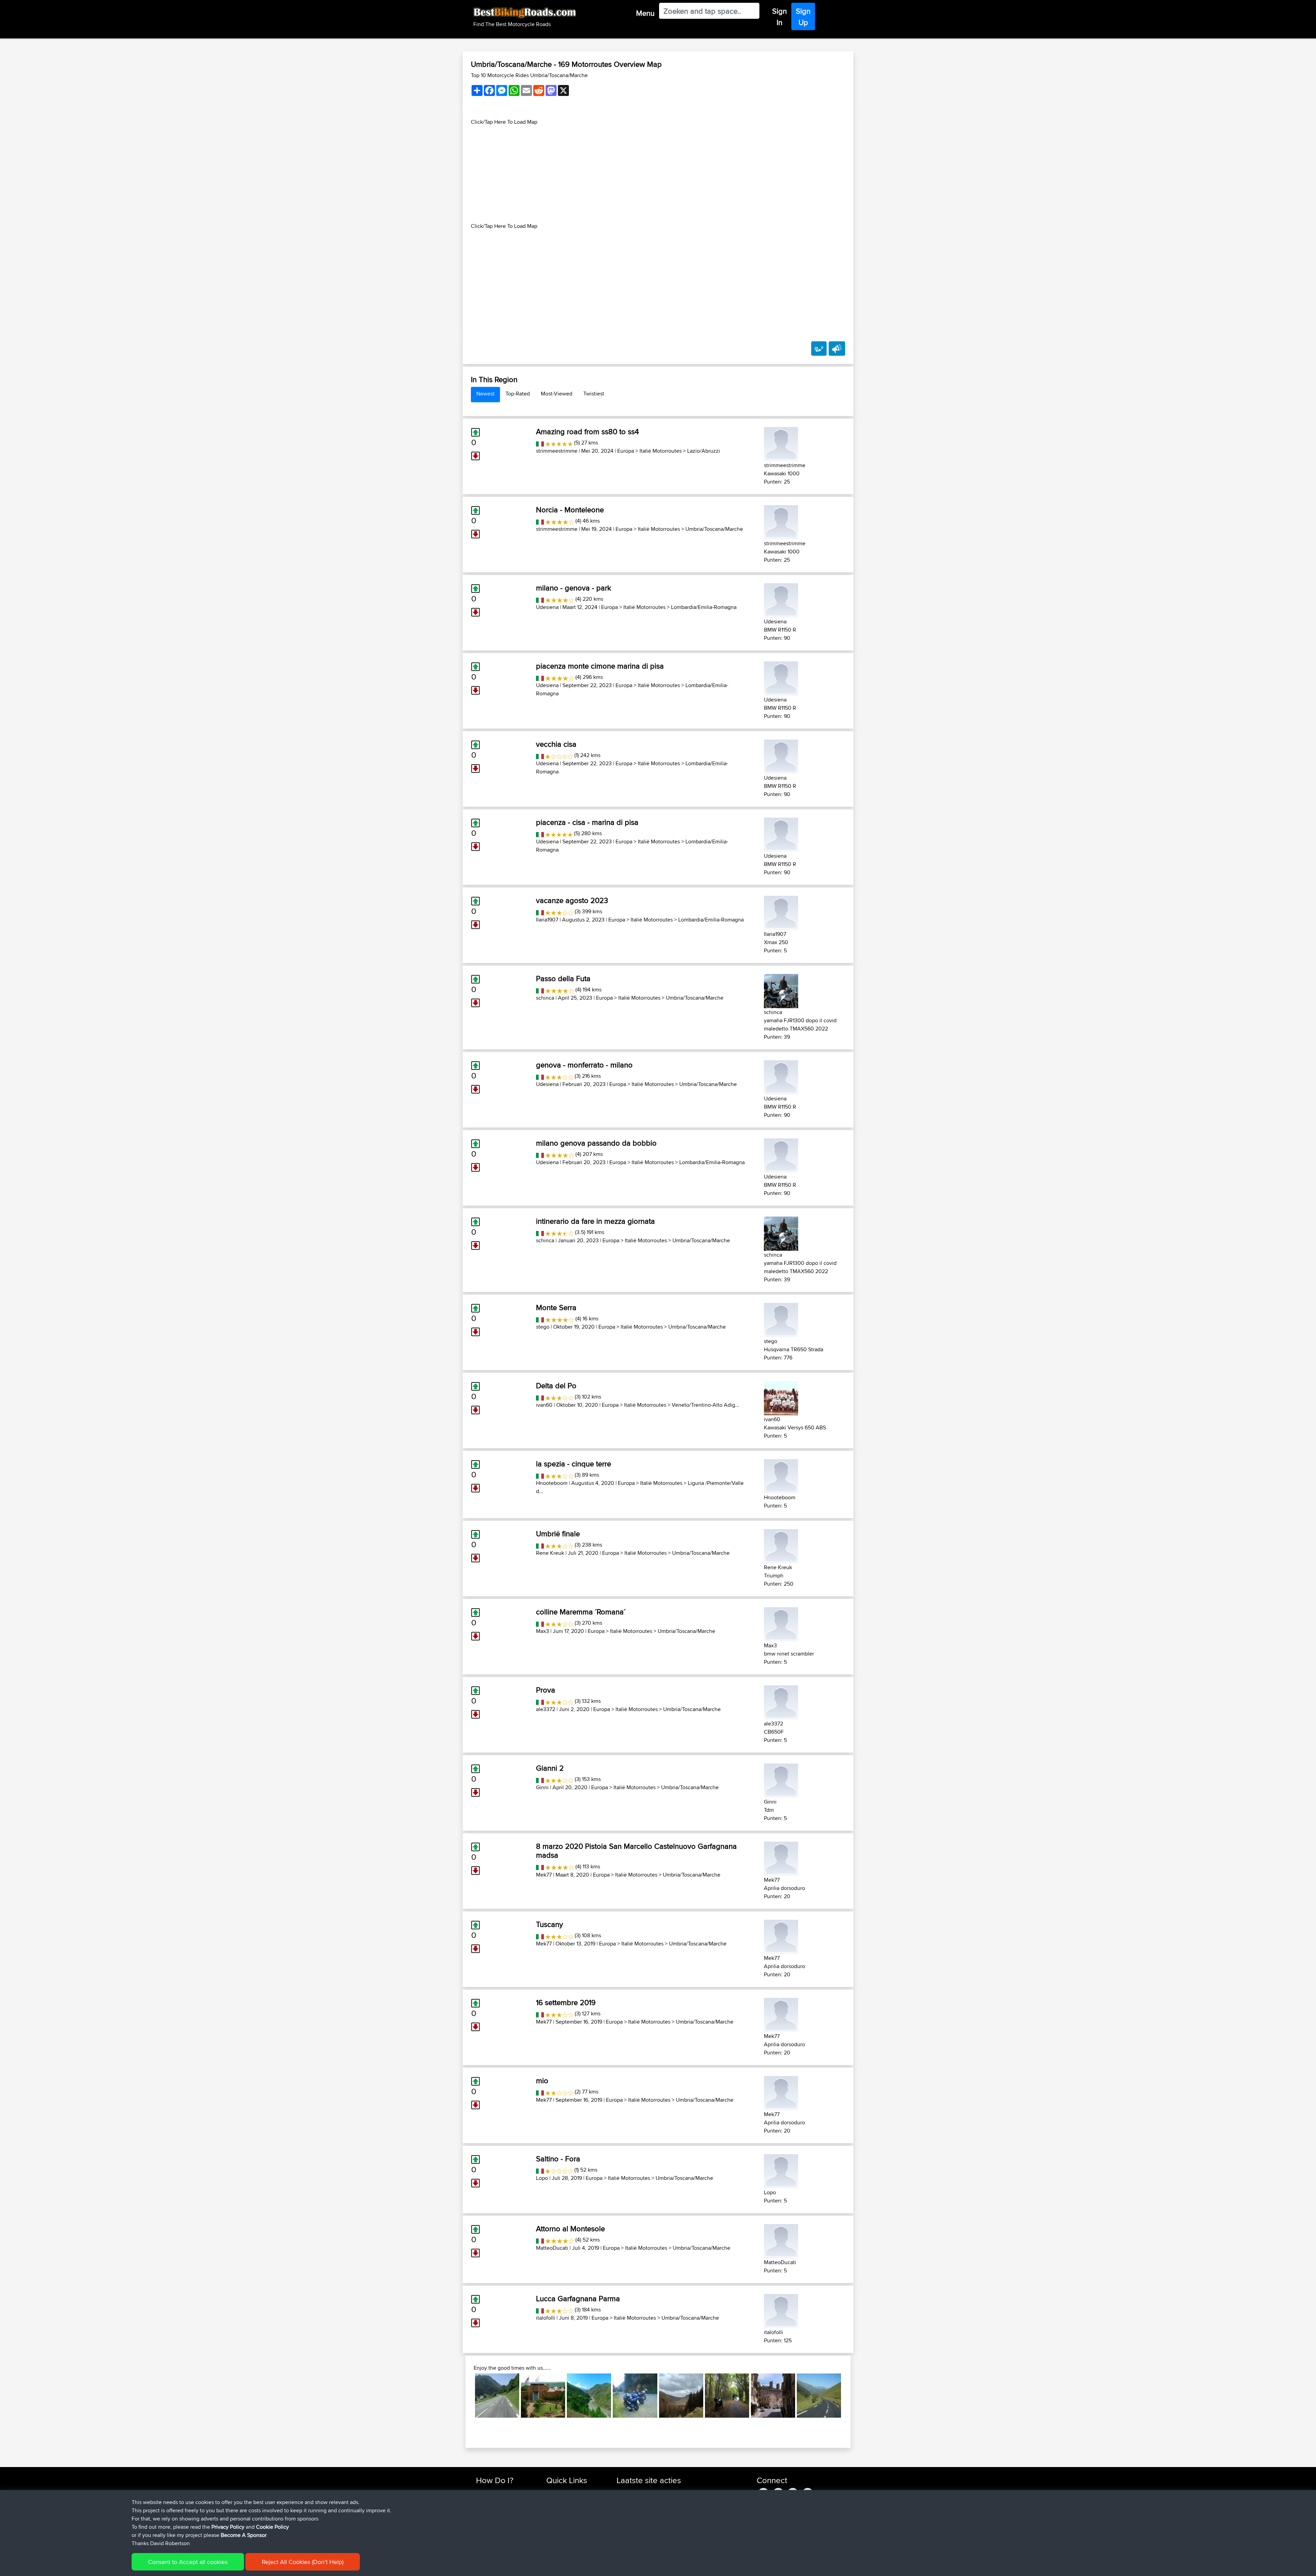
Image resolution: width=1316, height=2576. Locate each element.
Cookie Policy (272, 2527)
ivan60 (544, 1405)
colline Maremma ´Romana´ (581, 1612)
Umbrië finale (558, 1534)
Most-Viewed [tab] (557, 394)
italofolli (546, 2318)
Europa (626, 451)
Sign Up (803, 17)
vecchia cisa (556, 744)
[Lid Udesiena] (781, 599)
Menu (645, 13)
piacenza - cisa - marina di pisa (587, 822)
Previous (465, 2395)
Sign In (779, 17)
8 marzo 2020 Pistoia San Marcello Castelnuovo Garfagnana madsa (636, 1851)
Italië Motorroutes (661, 451)
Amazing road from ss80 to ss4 (587, 431)
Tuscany (550, 1924)
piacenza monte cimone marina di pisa (600, 666)
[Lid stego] (781, 1319)
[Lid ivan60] (781, 1397)
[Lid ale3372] (781, 1701)
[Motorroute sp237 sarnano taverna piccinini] (773, 2396)
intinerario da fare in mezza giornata (595, 1221)
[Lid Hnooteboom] (781, 1475)
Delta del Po (556, 1385)
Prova (546, 1690)
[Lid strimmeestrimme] (781, 443)
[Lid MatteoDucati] (781, 2240)
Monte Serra (556, 1307)
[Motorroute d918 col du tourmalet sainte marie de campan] (497, 2396)
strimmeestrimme (557, 451)
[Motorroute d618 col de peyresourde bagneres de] (819, 2396)
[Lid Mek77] (781, 1858)
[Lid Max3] (781, 1623)
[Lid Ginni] (781, 1779)
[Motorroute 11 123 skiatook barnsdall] (543, 2396)
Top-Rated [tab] (518, 394)
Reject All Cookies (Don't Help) (303, 2562)
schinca (545, 998)
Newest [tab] (485, 394)
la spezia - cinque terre (574, 1464)
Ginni (542, 1787)
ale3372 (546, 1709)
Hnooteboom (552, 1483)
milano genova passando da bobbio (596, 1143)
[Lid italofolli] (781, 2310)
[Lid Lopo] (781, 2170)
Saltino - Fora (558, 2159)
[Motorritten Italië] (540, 443)
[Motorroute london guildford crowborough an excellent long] (727, 2396)
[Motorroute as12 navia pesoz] (635, 2396)
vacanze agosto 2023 (572, 900)
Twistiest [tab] (594, 394)
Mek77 (544, 1875)
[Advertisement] (658, 174)
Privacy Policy (228, 2527)
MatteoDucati (552, 2248)
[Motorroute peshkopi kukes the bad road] (589, 2396)
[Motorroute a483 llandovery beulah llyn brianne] (681, 2396)
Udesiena (547, 607)
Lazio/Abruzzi (704, 451)
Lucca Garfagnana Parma (578, 2298)
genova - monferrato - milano (584, 1065)
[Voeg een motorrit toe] (819, 349)
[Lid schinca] (781, 990)
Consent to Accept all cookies (188, 2562)
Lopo (542, 2178)
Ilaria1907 (547, 920)
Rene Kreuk (550, 1553)
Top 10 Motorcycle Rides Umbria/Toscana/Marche (529, 75)
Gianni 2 (550, 1768)
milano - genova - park (574, 588)
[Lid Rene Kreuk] (781, 1545)
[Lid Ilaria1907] (781, 912)
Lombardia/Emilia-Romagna (704, 607)
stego (543, 1327)
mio (542, 2080)
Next (851, 2395)
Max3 (543, 1631)
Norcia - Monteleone (570, 510)
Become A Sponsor (244, 2535)
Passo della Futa (563, 978)
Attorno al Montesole (570, 2229)
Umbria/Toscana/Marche (714, 529)
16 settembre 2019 (566, 2002)
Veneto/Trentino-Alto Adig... (705, 1405)
